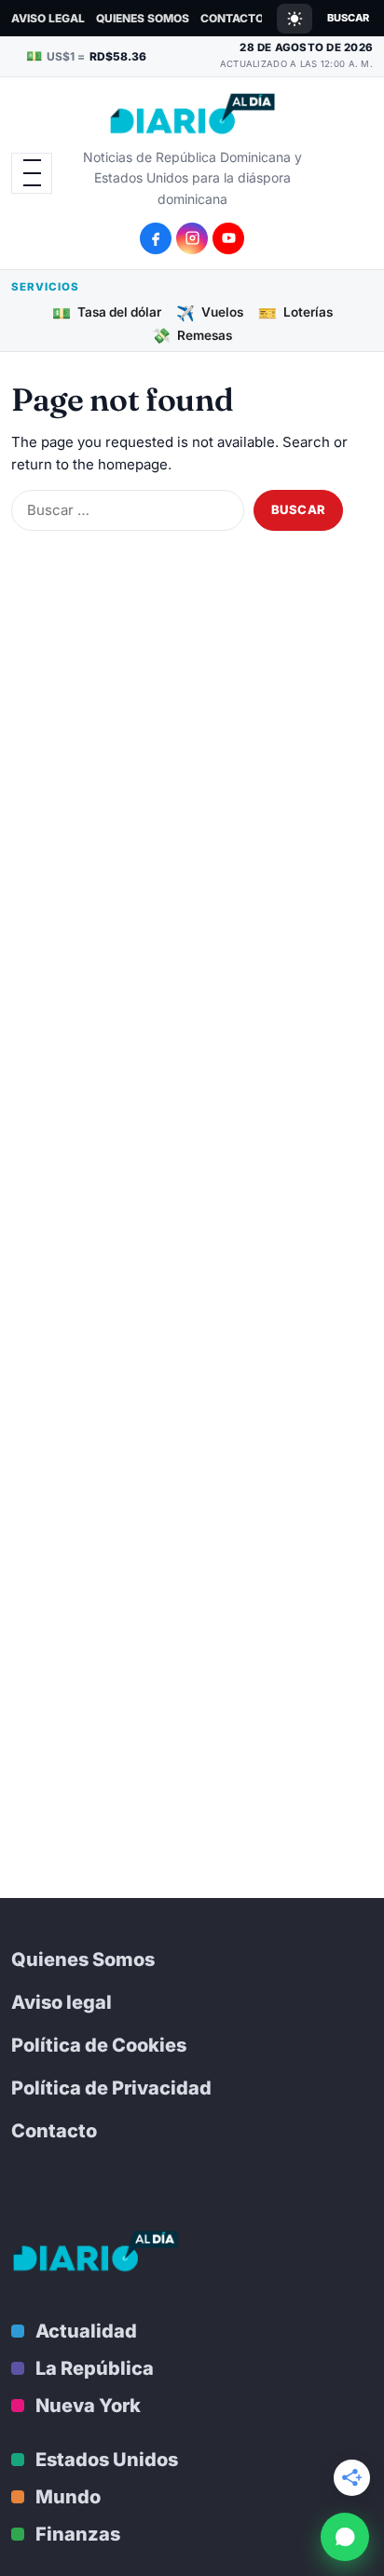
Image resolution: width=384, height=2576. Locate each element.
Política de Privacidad (111, 2088)
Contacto (232, 18)
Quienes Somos (143, 18)
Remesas (192, 335)
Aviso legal (48, 18)
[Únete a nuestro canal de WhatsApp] (345, 2537)
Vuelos (210, 312)
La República (95, 2368)
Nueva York (88, 2406)
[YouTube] (228, 238)
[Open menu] (32, 173)
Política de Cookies (99, 2045)
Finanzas (78, 2534)
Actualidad (86, 2331)
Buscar (348, 18)
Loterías (295, 312)
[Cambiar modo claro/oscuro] (295, 19)
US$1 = (86, 55)
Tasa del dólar (107, 312)
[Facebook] (156, 238)
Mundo (68, 2497)
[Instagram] (192, 238)
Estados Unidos (107, 2460)
